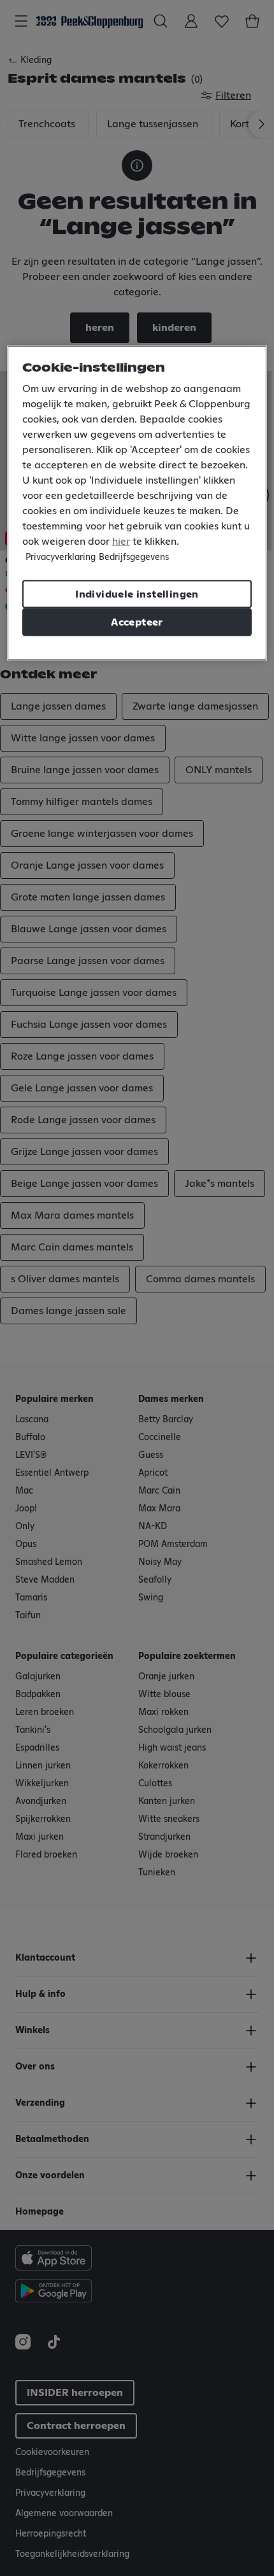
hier (121, 542)
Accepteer (137, 622)
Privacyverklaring (61, 557)
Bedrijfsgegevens (134, 557)
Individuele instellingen (137, 594)
